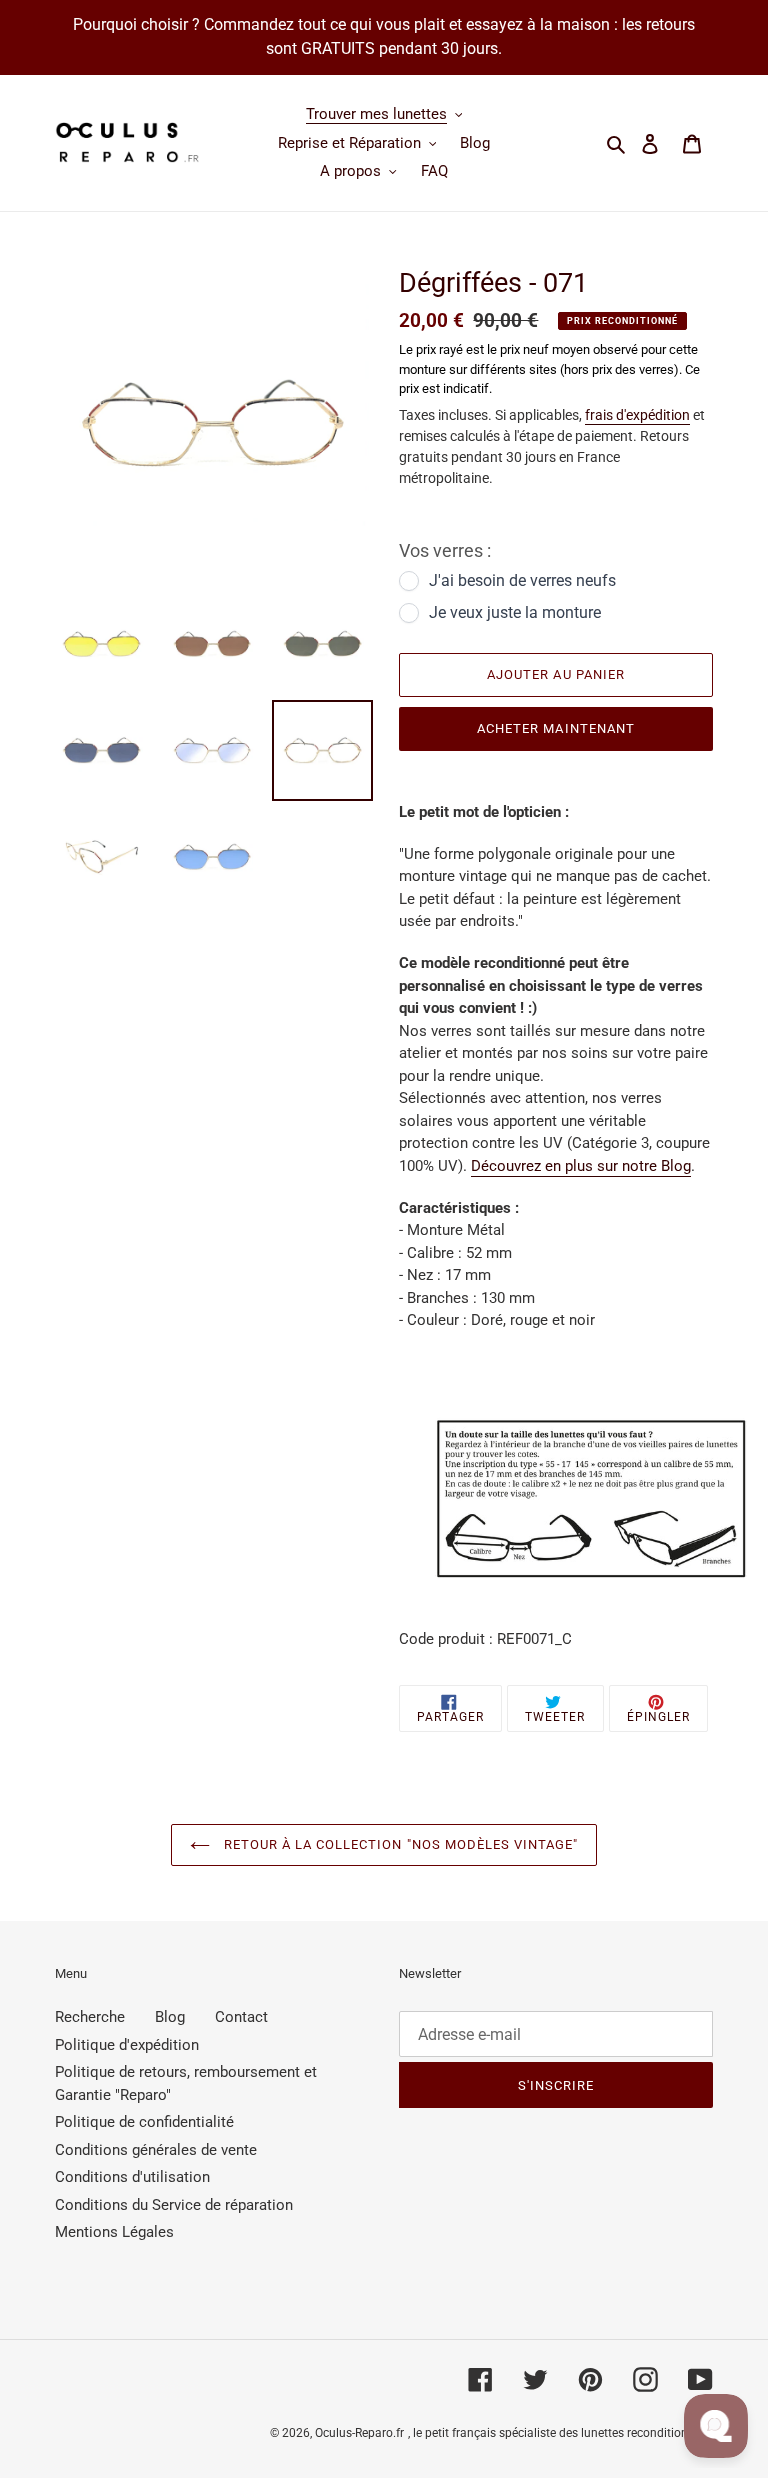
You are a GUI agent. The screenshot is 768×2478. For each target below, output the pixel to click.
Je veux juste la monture (515, 612)
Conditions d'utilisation (132, 2177)
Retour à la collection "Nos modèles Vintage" (399, 1844)
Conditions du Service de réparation (174, 2205)
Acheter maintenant (556, 728)
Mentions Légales (114, 2232)
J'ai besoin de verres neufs (522, 580)
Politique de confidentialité (144, 2122)
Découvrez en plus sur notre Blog (581, 1166)
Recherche (90, 2017)
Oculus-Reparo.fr (359, 2433)
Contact (241, 2017)
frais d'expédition (637, 415)
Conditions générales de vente (156, 2150)
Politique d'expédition (127, 2045)
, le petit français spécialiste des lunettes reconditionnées (560, 2433)
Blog (170, 2017)
